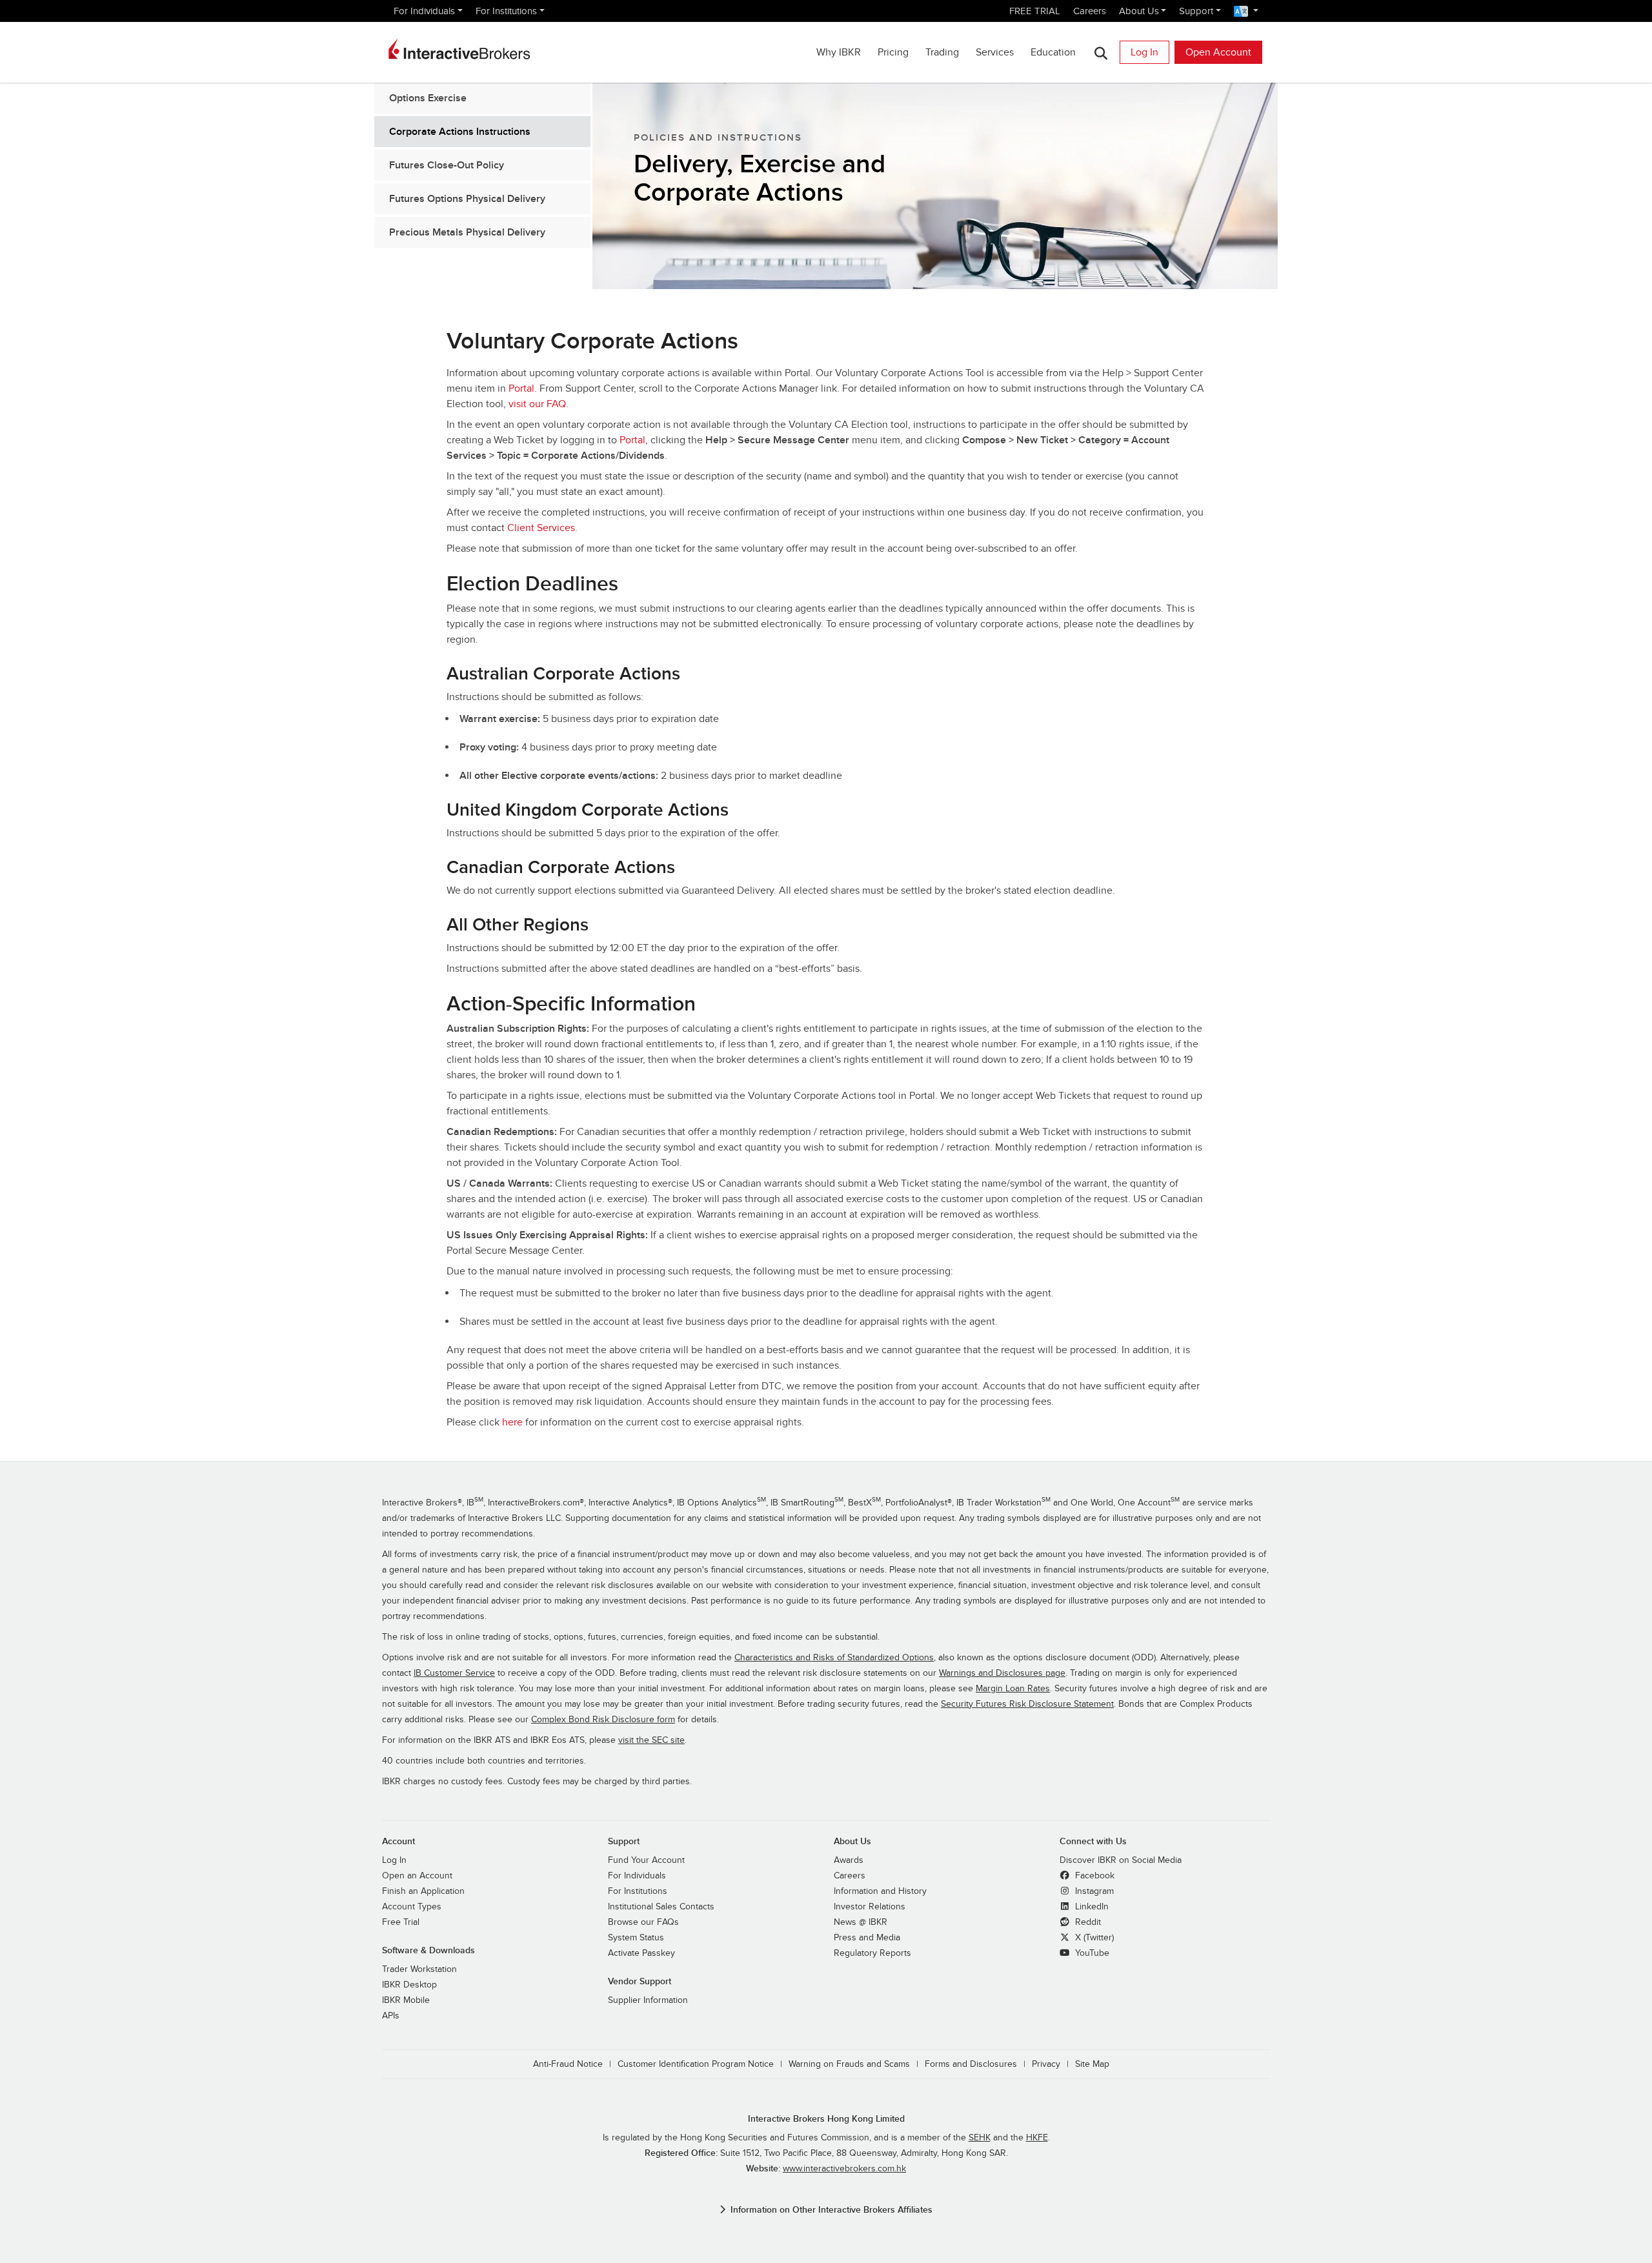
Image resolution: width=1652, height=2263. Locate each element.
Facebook (1093, 1876)
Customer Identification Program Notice (696, 2064)
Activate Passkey (641, 1953)
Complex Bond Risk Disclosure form (603, 1720)
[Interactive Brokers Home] (459, 49)
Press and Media (867, 1938)
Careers (1090, 11)
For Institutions (506, 11)
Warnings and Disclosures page (1002, 1673)
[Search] (1101, 53)
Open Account (1218, 52)
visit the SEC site (651, 1740)
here (512, 1422)
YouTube (1091, 1953)
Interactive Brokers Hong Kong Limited (826, 2119)
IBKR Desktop (409, 1985)
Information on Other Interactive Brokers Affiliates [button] (831, 2210)
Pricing (893, 52)
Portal (521, 388)
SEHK (980, 2138)
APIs (391, 2016)
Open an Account (417, 1876)
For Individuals (424, 11)
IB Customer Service (454, 1673)
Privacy (1046, 2064)
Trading (942, 52)
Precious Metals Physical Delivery (467, 232)
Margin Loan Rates (1013, 1689)
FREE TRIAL (1035, 11)
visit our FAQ (537, 404)
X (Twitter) (1093, 1938)
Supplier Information (648, 2000)
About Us (1139, 11)
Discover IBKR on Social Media (1121, 1860)
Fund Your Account (646, 1860)
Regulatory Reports (872, 1953)
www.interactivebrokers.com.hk (844, 2169)
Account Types (412, 1907)
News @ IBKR (861, 1922)
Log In (1144, 52)
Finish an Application (423, 1891)
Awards (849, 1860)
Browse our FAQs (643, 1922)
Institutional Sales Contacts (661, 1907)
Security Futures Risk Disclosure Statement (1027, 1704)
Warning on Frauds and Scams (849, 2064)
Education (1053, 52)
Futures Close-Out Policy (447, 165)
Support (1196, 11)
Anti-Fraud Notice (568, 2064)
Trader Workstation (419, 1969)
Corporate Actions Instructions (460, 132)
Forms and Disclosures (971, 2064)
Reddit (1087, 1922)
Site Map (1092, 2064)
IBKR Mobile (406, 2000)
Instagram (1093, 1891)
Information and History (880, 1891)
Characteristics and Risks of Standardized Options (834, 1658)
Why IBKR (839, 52)
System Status (636, 1938)
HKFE (1037, 2138)
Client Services (541, 528)
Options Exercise (428, 98)
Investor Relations (870, 1907)
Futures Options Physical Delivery (467, 199)
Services (995, 52)
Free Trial (401, 1922)
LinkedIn (1091, 1907)
